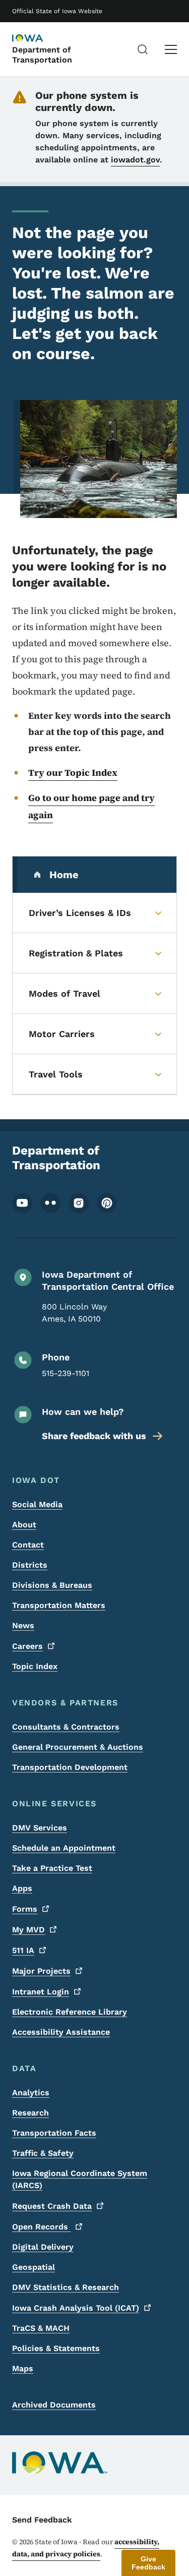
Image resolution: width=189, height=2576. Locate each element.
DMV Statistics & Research (66, 2287)
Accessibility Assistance (61, 2032)
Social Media (37, 1504)
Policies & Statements (56, 2348)
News (23, 1625)
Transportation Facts (54, 2133)
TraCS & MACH (41, 2328)
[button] (148, 2563)
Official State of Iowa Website (57, 11)
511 (23, 1950)
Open (41, 2227)
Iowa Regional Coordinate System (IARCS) (80, 2179)
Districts (30, 1565)
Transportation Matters (59, 1605)
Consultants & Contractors (66, 1727)
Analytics (31, 2093)
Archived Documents (54, 2405)
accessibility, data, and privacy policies (86, 2548)
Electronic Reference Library (70, 2012)
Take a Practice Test (52, 1868)
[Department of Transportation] (37, 39)
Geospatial (34, 2267)
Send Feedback (42, 2520)
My (28, 1930)
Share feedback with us (94, 1436)
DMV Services (40, 1828)
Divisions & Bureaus (52, 1585)
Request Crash (52, 2206)
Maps (23, 2368)
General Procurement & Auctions (78, 1747)
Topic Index (35, 1666)
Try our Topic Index (73, 772)
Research (30, 2113)
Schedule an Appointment (64, 1848)
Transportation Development (70, 1767)
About (24, 1525)
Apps (22, 1888)
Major (41, 1971)
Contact (28, 1545)
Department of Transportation (42, 54)
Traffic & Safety (43, 2153)
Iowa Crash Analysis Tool (76, 2308)
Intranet (41, 1992)
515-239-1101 (66, 1373)
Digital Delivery (43, 2247)
